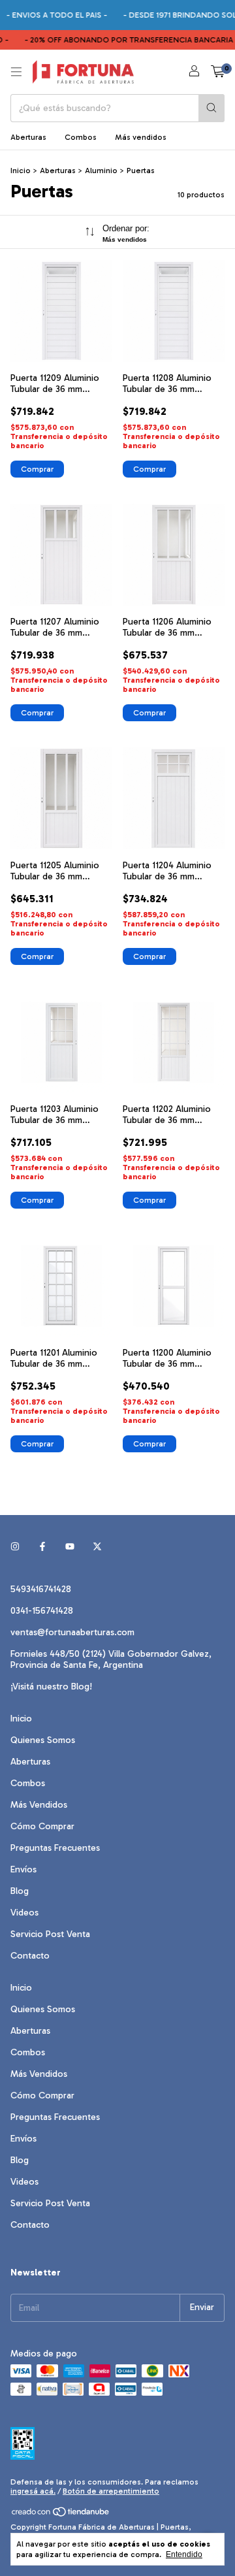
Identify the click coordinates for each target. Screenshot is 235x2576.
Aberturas (28, 137)
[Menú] (16, 72)
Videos (24, 1913)
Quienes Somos (43, 1740)
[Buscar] (211, 108)
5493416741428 (41, 1589)
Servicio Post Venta (50, 1934)
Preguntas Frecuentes (55, 1848)
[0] (218, 72)
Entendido (184, 2554)
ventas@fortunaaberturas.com (72, 1632)
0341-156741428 (42, 1611)
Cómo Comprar (42, 1826)
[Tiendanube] (61, 2515)
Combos (81, 137)
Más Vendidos (39, 1805)
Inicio (21, 171)
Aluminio (101, 171)
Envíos (23, 1869)
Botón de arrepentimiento (111, 2491)
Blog (20, 1891)
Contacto (30, 1956)
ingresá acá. (33, 2491)
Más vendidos (141, 137)
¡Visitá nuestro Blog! (51, 1687)
